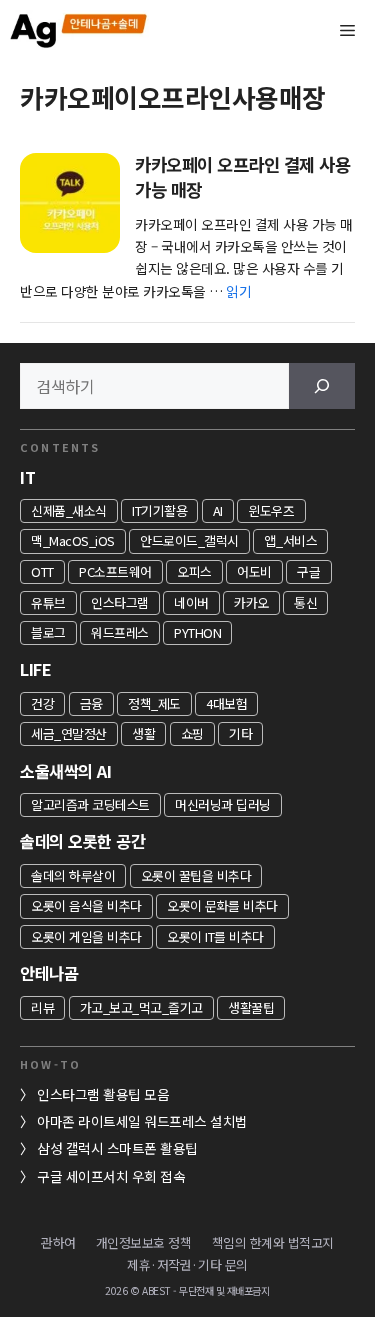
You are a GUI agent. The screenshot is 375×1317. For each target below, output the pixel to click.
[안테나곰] (80, 30)
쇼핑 (192, 733)
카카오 (251, 602)
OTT (42, 571)
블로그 (48, 632)
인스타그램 (120, 602)
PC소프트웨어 (115, 571)
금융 (91, 703)
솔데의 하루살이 (73, 875)
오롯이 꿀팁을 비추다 (196, 875)
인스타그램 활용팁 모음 (103, 1094)
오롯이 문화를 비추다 (222, 905)
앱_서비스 (290, 540)
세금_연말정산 (69, 733)
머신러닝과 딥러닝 (223, 804)
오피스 (194, 571)
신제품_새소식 (69, 510)
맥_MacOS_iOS (73, 540)
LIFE (35, 669)
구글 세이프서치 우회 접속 (111, 1176)
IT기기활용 (159, 510)
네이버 (191, 602)
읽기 (238, 291)
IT (27, 477)
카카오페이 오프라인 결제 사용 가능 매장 (242, 177)
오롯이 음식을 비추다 (86, 905)
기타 (240, 733)
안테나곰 (49, 973)
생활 (143, 733)
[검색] (322, 386)
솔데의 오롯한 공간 (82, 841)
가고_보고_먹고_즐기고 (141, 1007)
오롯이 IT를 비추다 (215, 936)
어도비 (254, 571)
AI (218, 510)
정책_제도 (154, 703)
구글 (308, 571)
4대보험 (226, 703)
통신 (305, 602)
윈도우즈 (271, 510)
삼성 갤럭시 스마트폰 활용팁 (117, 1148)
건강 (42, 703)
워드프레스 (120, 632)
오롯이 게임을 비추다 (86, 936)
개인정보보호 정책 (144, 1242)
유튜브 (48, 602)
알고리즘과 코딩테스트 (90, 804)
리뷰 (42, 1007)
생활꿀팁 (251, 1007)
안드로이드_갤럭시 (189, 540)
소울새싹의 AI (65, 771)
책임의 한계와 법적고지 (273, 1242)
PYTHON (197, 632)
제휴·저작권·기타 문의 (187, 1264)
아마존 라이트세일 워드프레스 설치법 (142, 1121)
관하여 (58, 1242)
